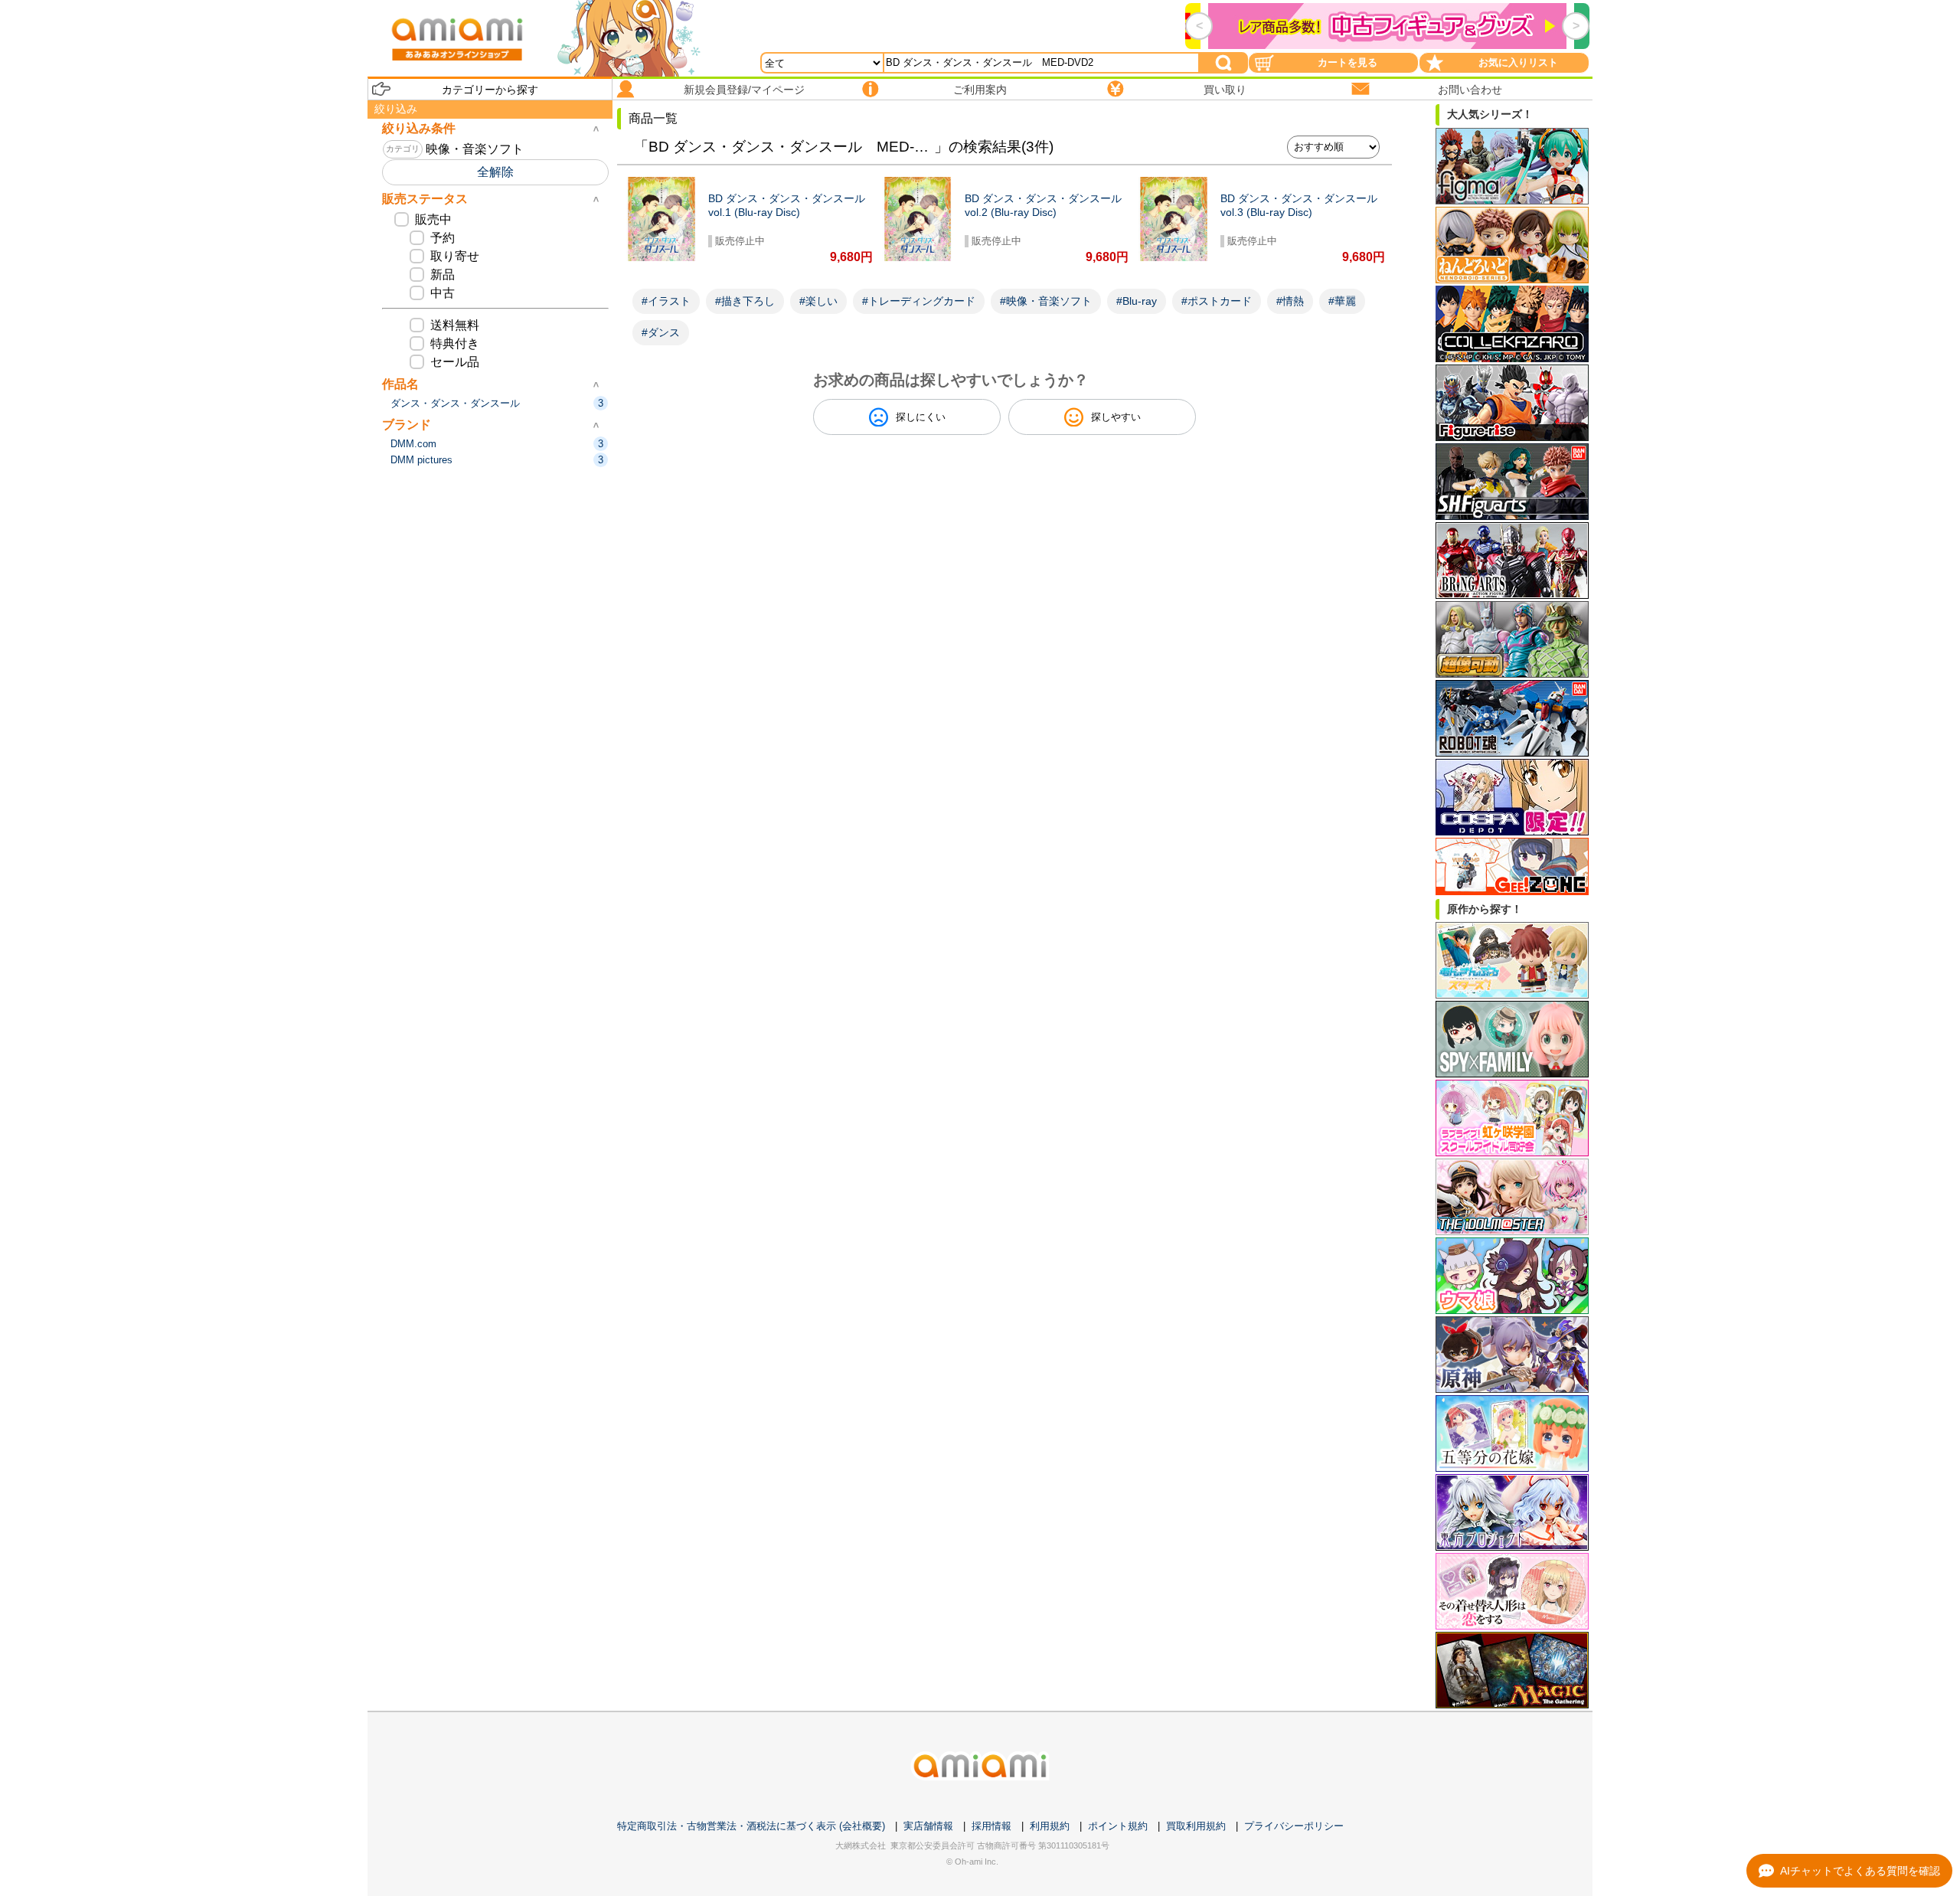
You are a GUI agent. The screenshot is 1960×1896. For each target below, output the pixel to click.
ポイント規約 (1118, 1826)
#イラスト (666, 301)
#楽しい (818, 301)
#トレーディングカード (919, 301)
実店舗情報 (928, 1826)
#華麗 (1342, 301)
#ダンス (661, 332)
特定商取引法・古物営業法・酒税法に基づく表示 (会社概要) (751, 1826)
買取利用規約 (1196, 1826)
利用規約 (1050, 1826)
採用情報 (991, 1826)
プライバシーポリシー (1294, 1826)
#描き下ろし (745, 301)
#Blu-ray (1137, 301)
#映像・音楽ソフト (1046, 301)
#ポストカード (1217, 301)
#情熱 (1290, 301)
